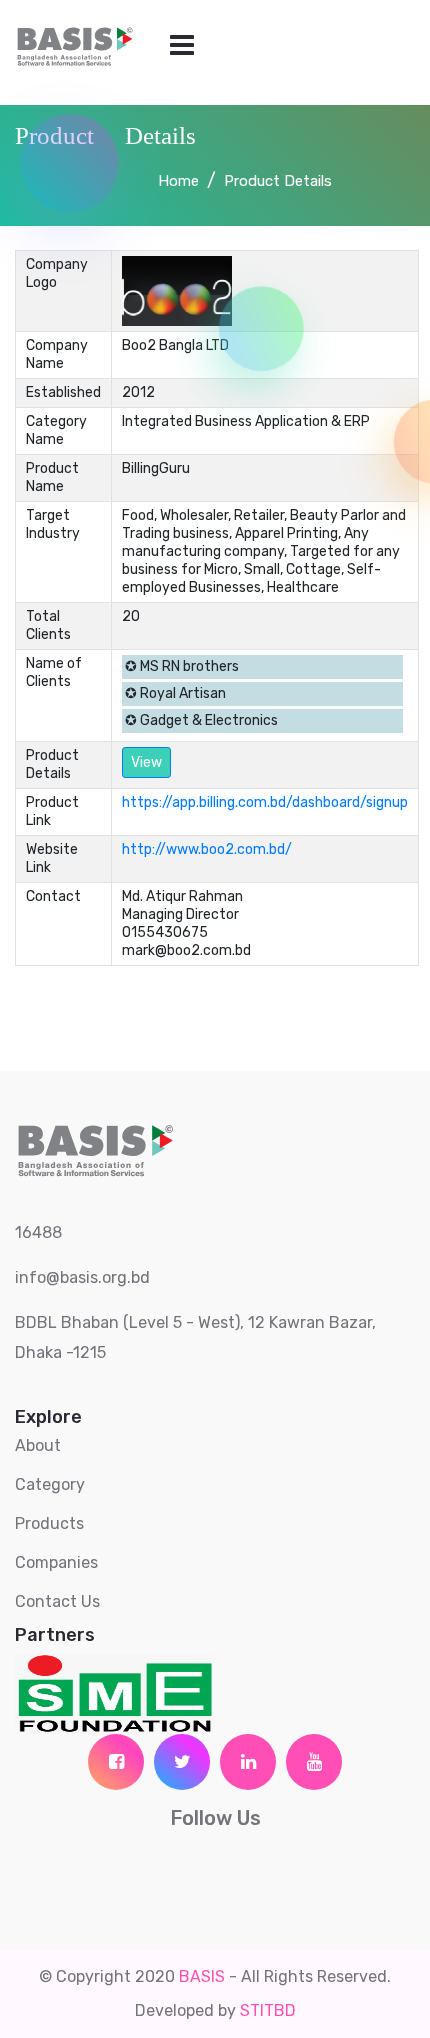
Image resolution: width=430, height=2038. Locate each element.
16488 (38, 1232)
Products (49, 1523)
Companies (56, 1562)
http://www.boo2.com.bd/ (207, 849)
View (146, 762)
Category (50, 1484)
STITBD (268, 2010)
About (38, 1445)
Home (178, 181)
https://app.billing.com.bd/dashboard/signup (265, 802)
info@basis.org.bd (82, 1277)
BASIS (202, 1976)
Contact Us (57, 1601)
